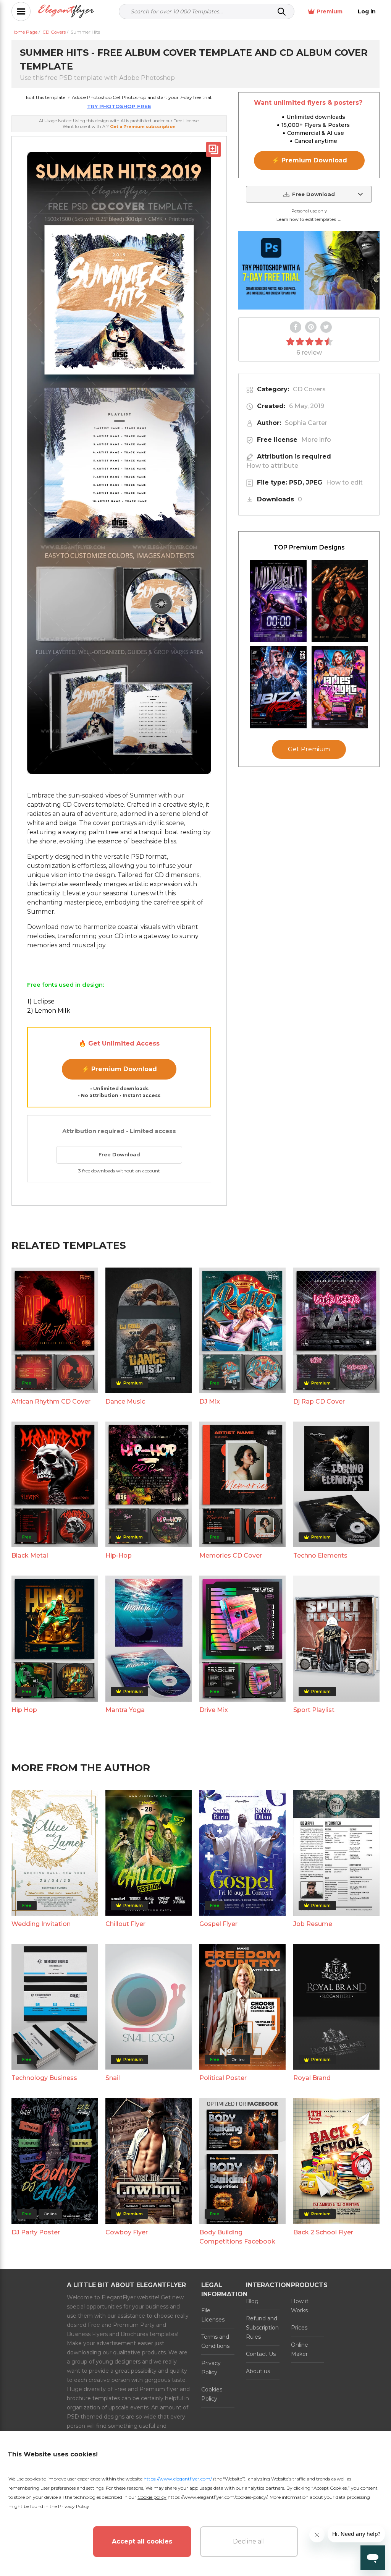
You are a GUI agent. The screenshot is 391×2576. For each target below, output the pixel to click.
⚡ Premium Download (119, 1069)
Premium (330, 11)
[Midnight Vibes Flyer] (278, 601)
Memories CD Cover (231, 1555)
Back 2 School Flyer (323, 2232)
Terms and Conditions (215, 2341)
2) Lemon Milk (49, 1011)
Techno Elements (320, 1555)
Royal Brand (312, 2078)
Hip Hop (24, 1710)
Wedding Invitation (41, 1924)
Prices (299, 2328)
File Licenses (213, 2315)
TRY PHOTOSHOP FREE (119, 106)
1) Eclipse (41, 1001)
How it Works (300, 2306)
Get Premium (309, 749)
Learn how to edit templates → (309, 219)
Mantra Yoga (125, 1710)
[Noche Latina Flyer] (340, 601)
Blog (252, 2301)
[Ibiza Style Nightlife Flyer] (278, 687)
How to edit (344, 482)
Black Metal (30, 1555)
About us (258, 2371)
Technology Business (44, 2078)
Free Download (119, 1154)
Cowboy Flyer (127, 2232)
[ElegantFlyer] (66, 12)
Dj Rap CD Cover (319, 1401)
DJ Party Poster (36, 2232)
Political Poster (223, 2078)
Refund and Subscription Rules (262, 2328)
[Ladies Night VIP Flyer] (340, 687)
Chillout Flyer (125, 1924)
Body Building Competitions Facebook (237, 2237)
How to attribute (272, 466)
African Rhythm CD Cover (51, 1401)
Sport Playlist (314, 1710)
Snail (113, 2078)
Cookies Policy (212, 2394)
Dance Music (125, 1401)
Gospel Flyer (218, 1924)
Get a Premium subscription (143, 126)
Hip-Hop (119, 1555)
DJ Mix (210, 1401)
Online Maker (300, 2349)
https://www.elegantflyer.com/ (178, 2479)
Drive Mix (214, 1710)
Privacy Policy (211, 2368)
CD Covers (309, 389)
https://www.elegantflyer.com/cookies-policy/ (217, 2497)
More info (316, 440)
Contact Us (261, 2354)
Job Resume (313, 1924)
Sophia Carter (306, 423)
